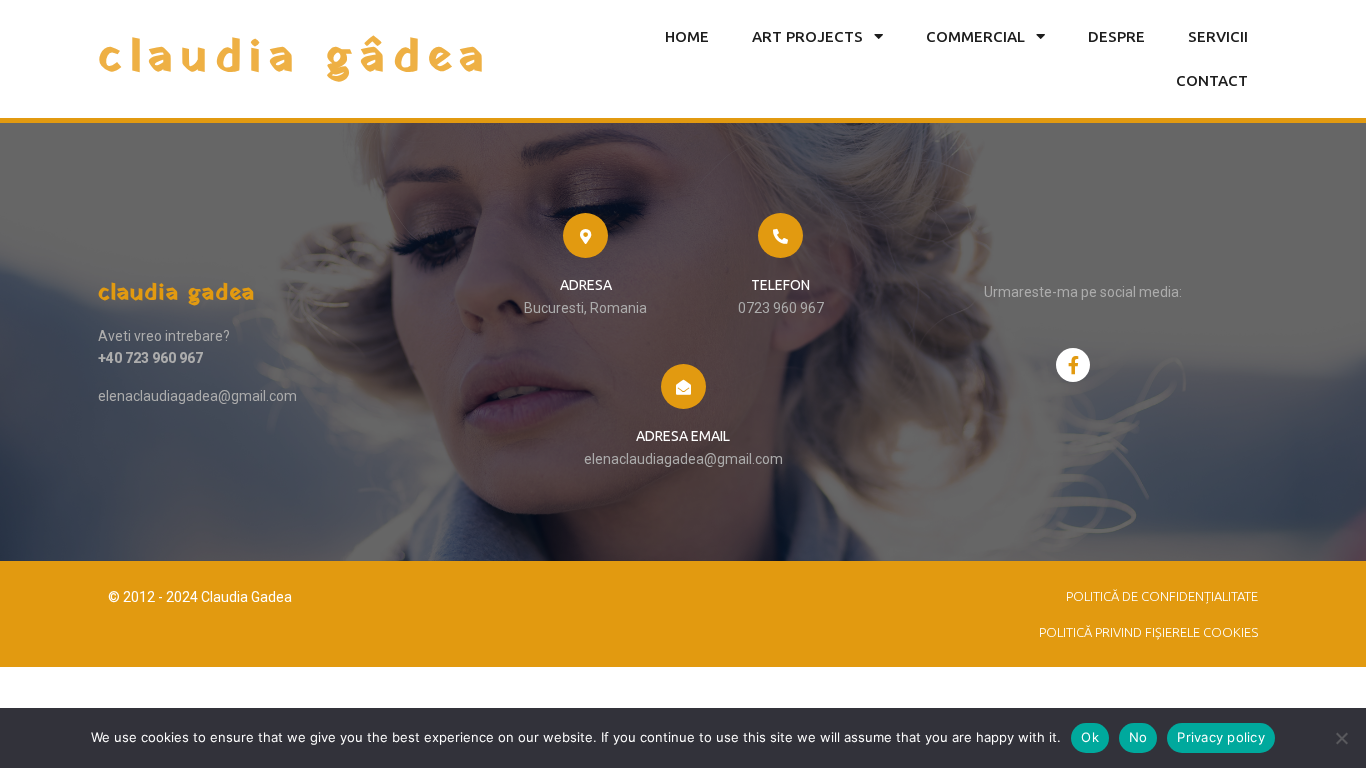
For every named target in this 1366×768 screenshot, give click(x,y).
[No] (1341, 738)
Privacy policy (1221, 737)
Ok (1090, 737)
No (1138, 737)
